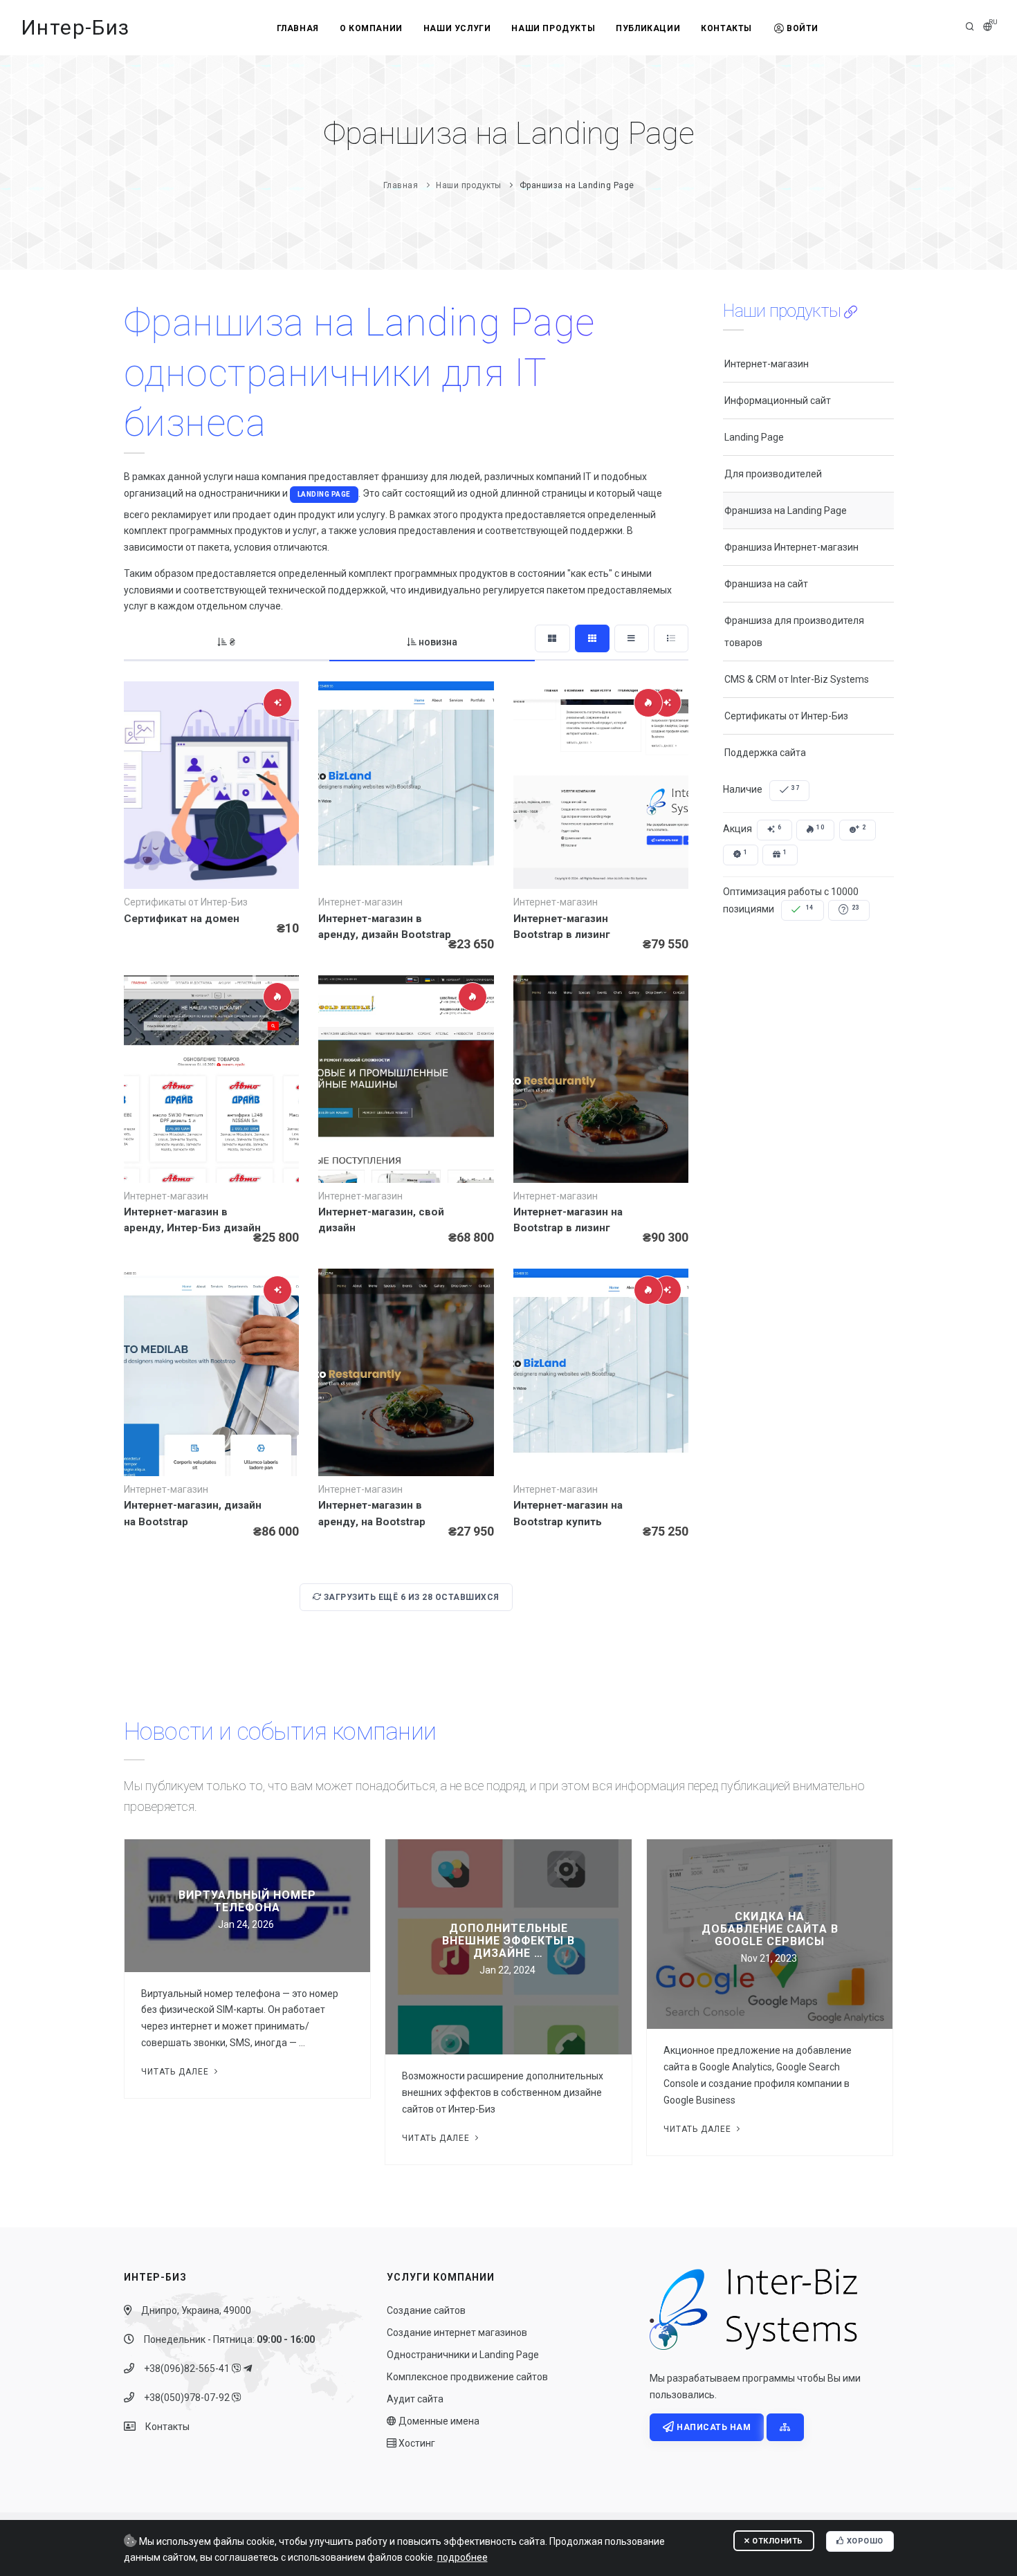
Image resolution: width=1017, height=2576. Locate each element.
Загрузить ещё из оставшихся (410, 1597)
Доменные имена (438, 2421)
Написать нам (713, 2427)
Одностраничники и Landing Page (463, 2355)
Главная (298, 28)
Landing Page (324, 494)
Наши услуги (457, 28)
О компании (371, 28)
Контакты (726, 28)
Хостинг (416, 2443)
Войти (803, 28)
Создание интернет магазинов (457, 2333)
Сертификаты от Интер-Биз (786, 716)
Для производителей (773, 474)
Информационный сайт (778, 401)
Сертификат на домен (182, 919)
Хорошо (864, 2541)
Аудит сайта (415, 2399)
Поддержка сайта (765, 753)
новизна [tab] (438, 642)
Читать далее (176, 2072)
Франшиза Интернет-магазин (791, 547)
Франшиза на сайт (766, 584)
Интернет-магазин (767, 364)
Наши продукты (553, 28)
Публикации (648, 28)
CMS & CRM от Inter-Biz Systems (797, 679)
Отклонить (777, 2541)
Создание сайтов (426, 2310)
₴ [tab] (232, 642)
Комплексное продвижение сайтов (467, 2377)
